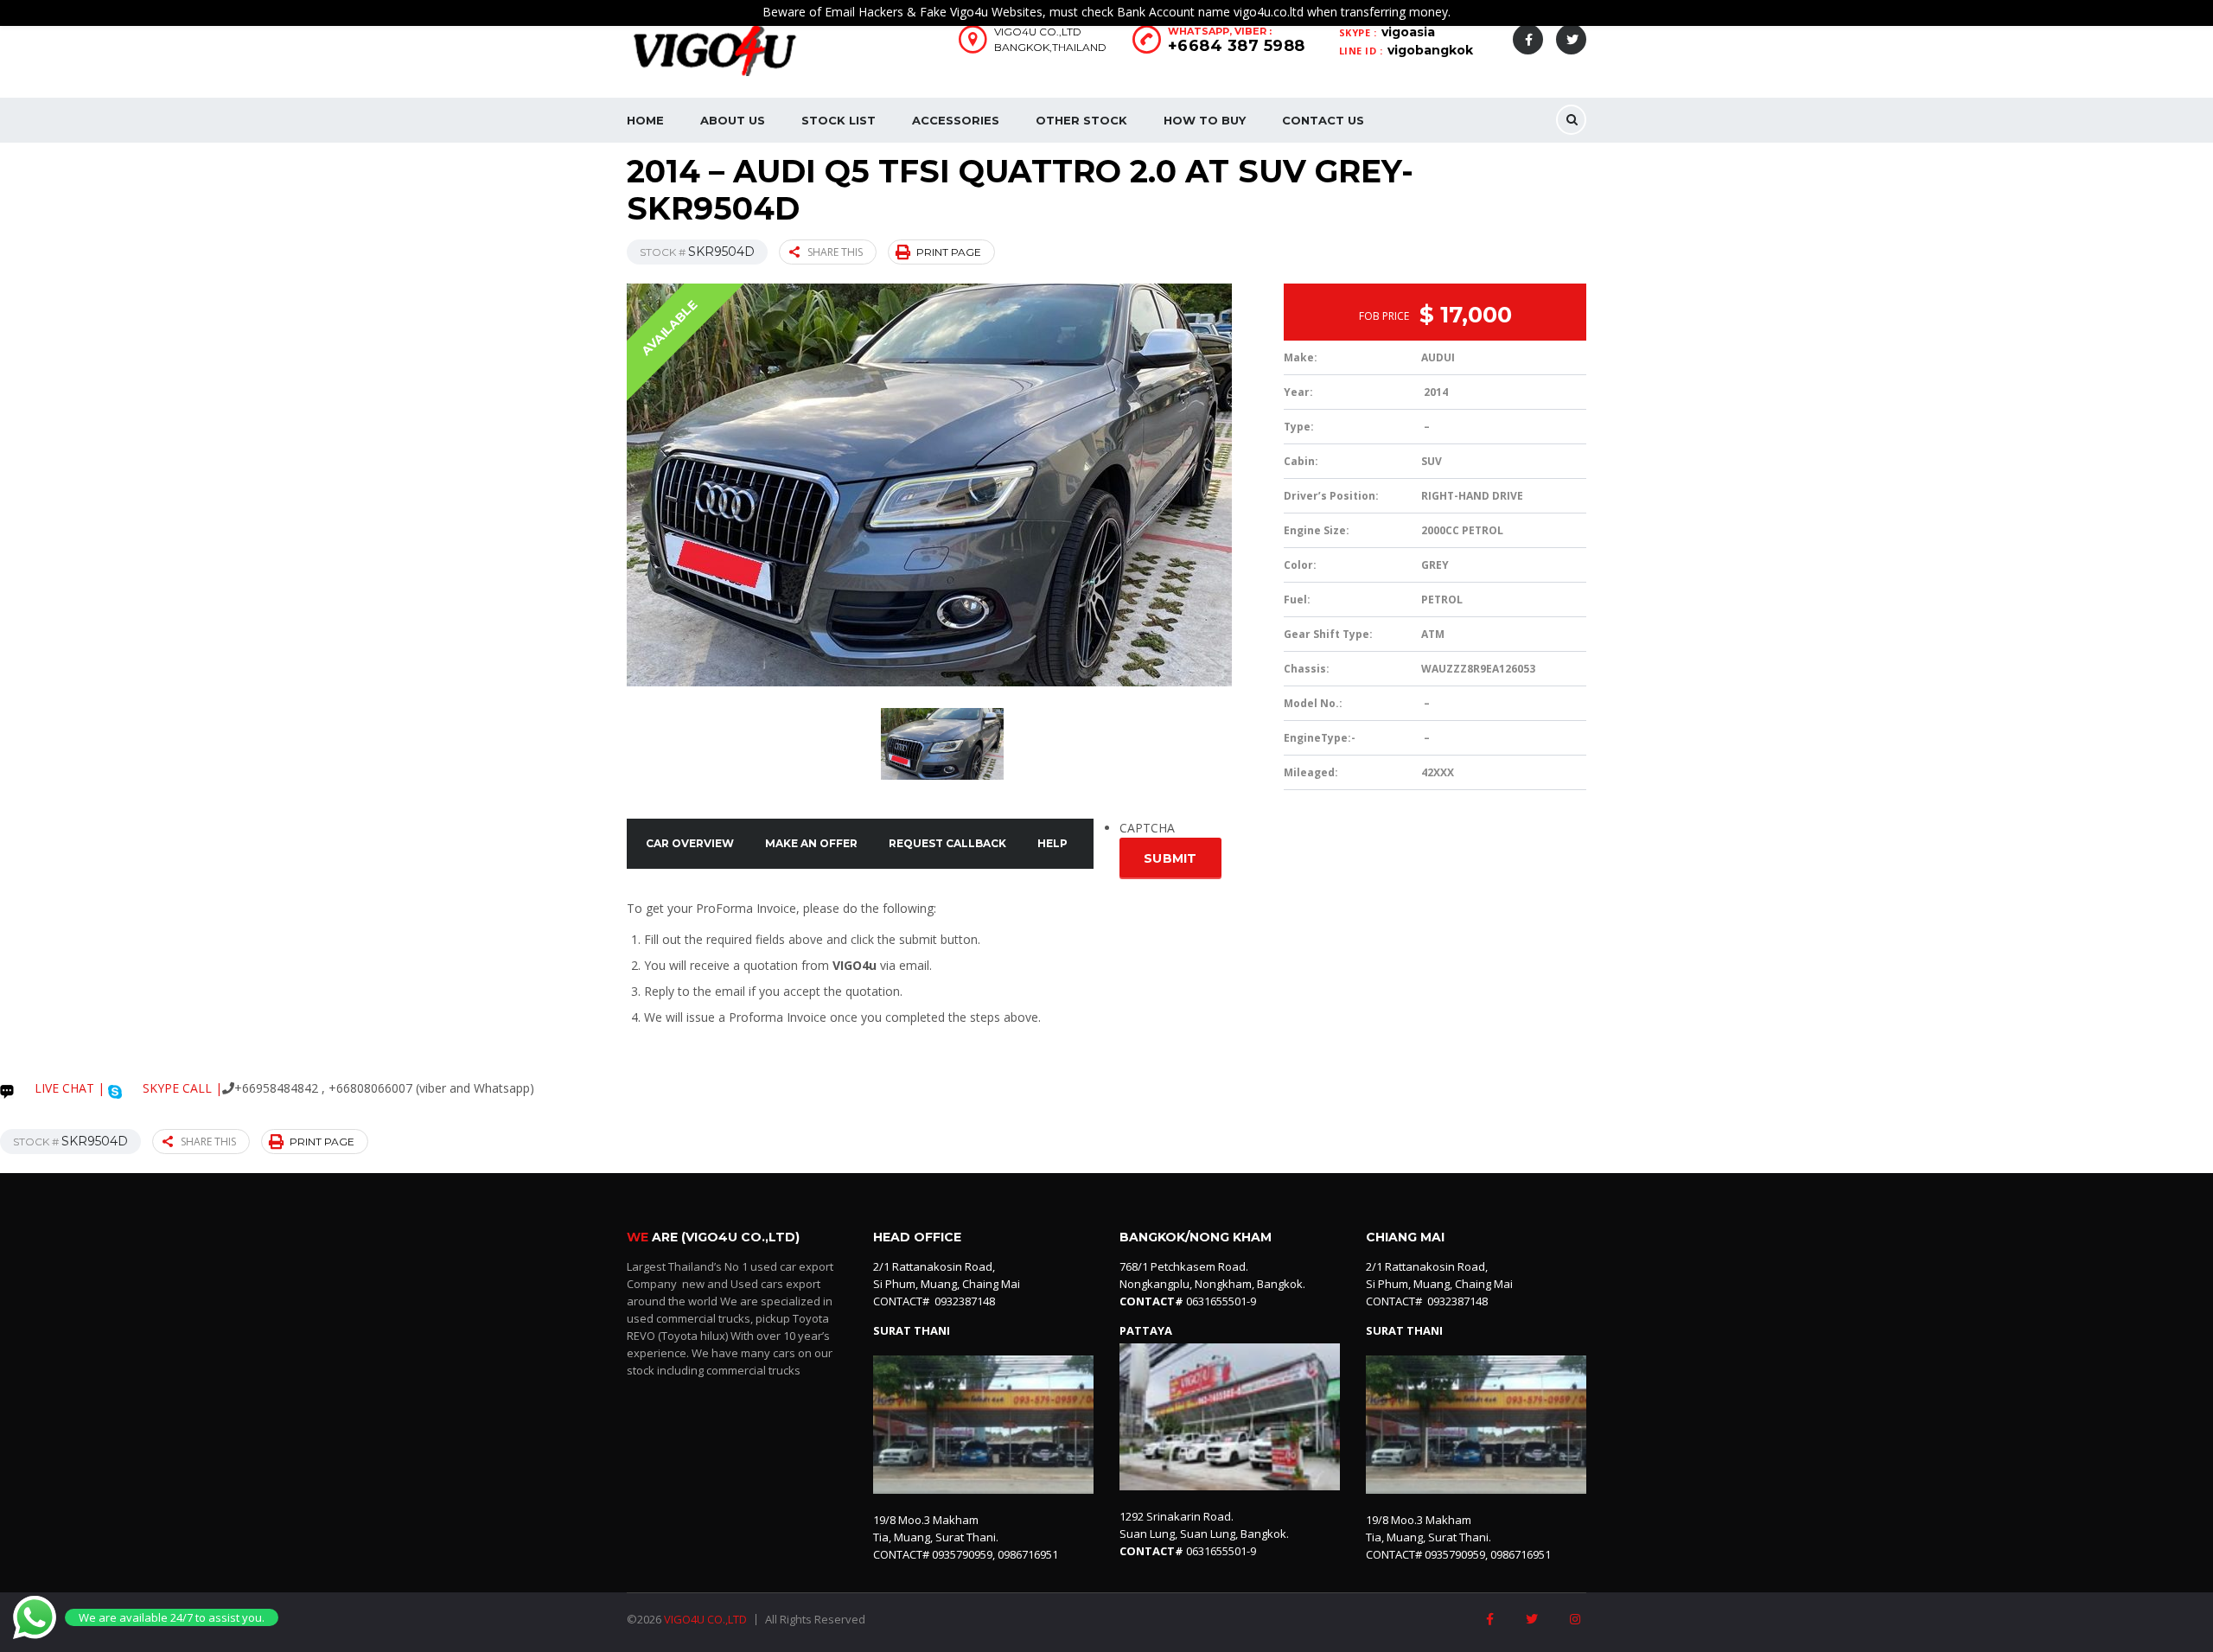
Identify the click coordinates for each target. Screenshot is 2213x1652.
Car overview (690, 843)
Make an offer (811, 843)
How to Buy (1205, 120)
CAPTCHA (1147, 828)
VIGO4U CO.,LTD (705, 1619)
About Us (733, 120)
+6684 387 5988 (1237, 46)
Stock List (839, 120)
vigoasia (1408, 32)
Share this (835, 252)
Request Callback (947, 843)
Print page (949, 252)
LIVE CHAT (63, 1088)
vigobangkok (1430, 50)
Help (1052, 843)
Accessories (956, 120)
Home (645, 120)
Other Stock (1081, 120)
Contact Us (1323, 120)
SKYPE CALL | (181, 1088)
